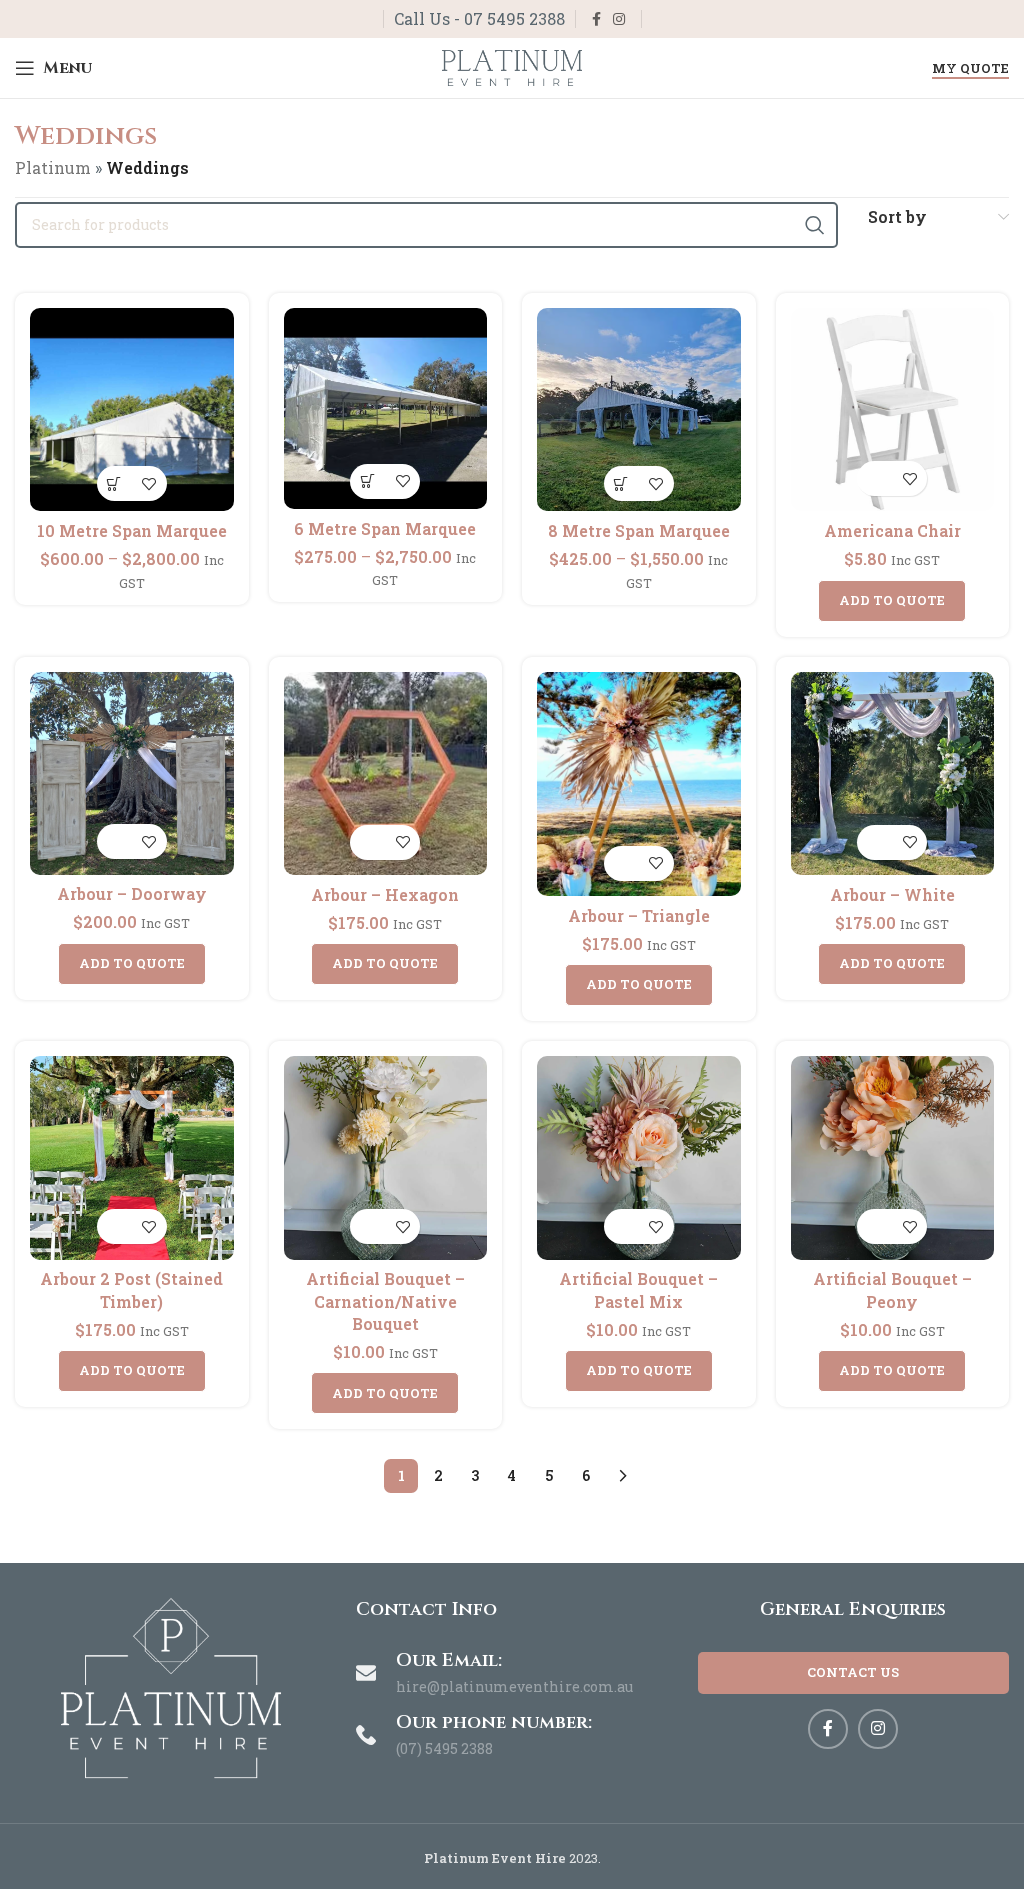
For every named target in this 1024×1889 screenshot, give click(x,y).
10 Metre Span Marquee (132, 530)
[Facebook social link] (596, 19)
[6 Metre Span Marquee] (386, 408)
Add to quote (892, 600)
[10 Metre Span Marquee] (132, 410)
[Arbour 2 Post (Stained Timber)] (132, 1158)
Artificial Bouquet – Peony (892, 1289)
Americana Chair (892, 530)
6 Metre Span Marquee (385, 528)
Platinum (53, 167)
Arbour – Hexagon (385, 894)
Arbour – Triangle (639, 915)
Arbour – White (892, 894)
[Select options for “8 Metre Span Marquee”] (621, 483)
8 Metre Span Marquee (639, 530)
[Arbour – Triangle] (639, 784)
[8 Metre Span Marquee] (639, 410)
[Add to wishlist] (149, 483)
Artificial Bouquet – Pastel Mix (638, 1289)
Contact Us (853, 1672)
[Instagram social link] (619, 19)
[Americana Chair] (893, 410)
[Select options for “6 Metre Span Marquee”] (367, 481)
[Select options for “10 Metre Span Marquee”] (114, 483)
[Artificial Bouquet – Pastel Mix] (639, 1158)
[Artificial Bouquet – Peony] (893, 1158)
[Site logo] (512, 65)
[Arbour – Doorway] (132, 773)
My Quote (970, 69)
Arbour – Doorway (132, 893)
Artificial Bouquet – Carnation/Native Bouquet (385, 1301)
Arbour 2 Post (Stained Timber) (131, 1289)
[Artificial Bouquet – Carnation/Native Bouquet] (386, 1158)
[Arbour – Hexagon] (386, 774)
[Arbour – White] (893, 774)
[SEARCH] (815, 225)
